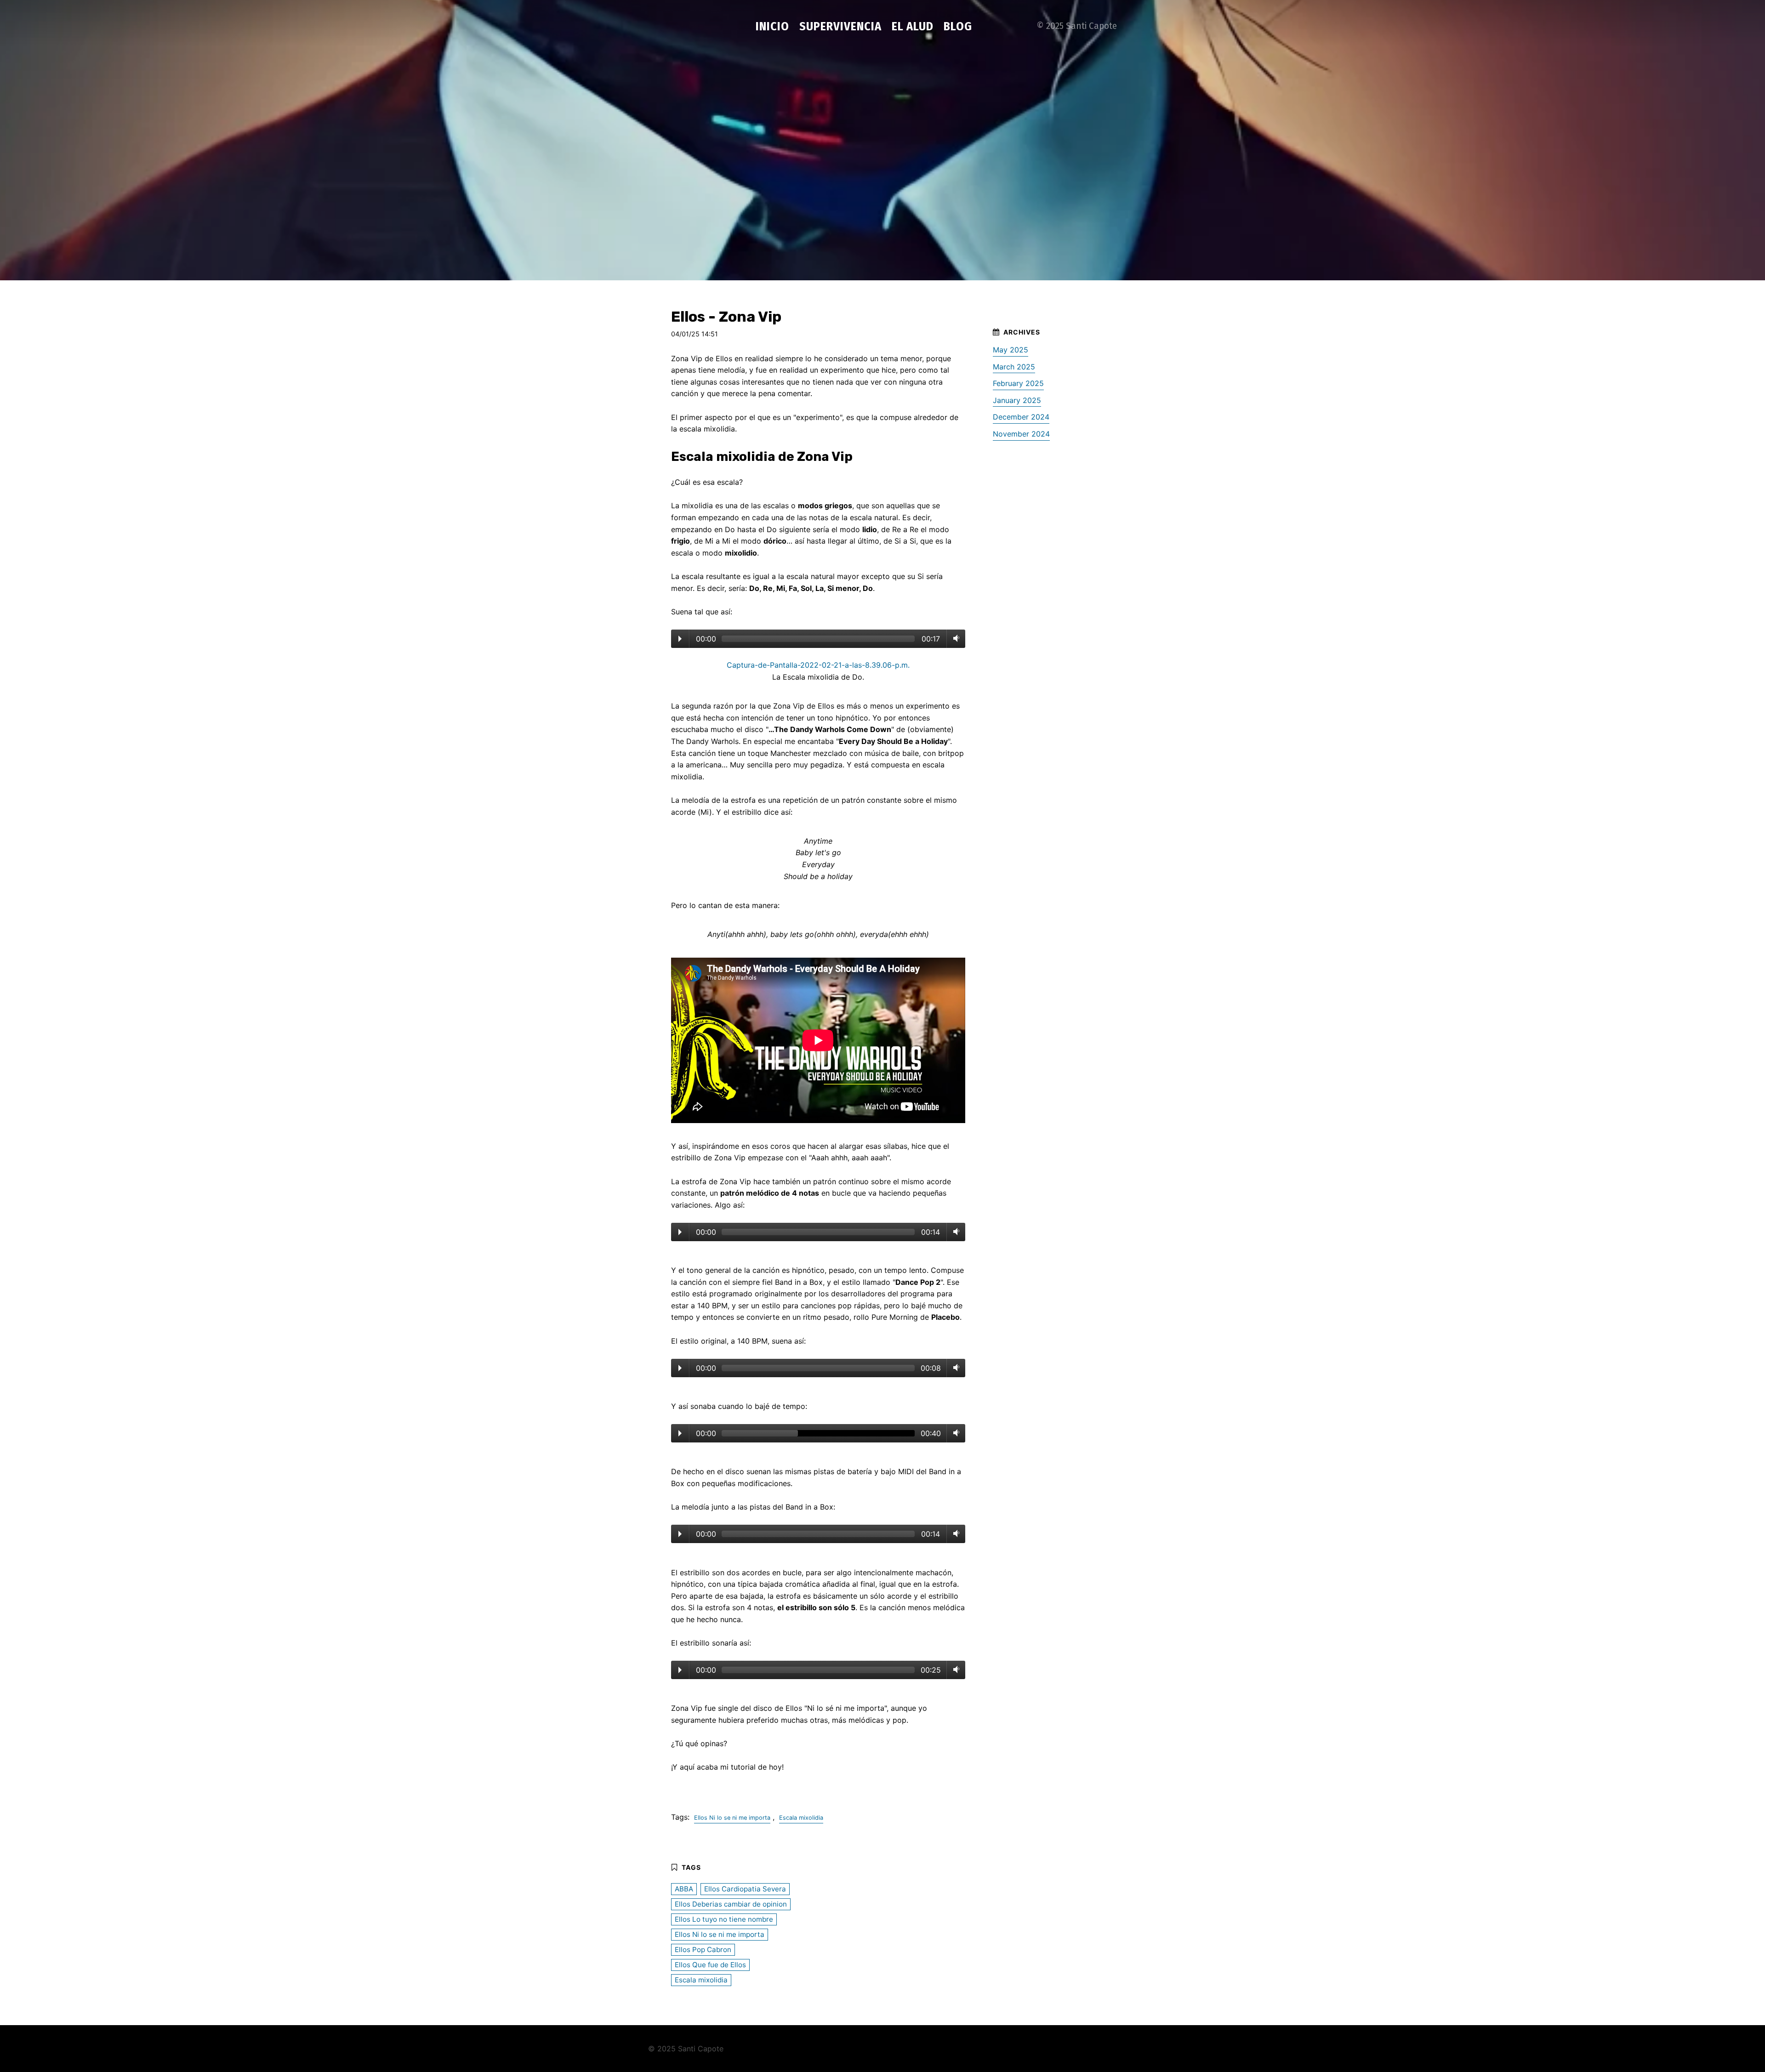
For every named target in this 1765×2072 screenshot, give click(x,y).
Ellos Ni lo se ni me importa (732, 1818)
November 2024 (1021, 434)
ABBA (684, 1889)
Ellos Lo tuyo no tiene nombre (724, 1919)
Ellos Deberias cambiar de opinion (731, 1904)
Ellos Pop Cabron (703, 1950)
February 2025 (1018, 383)
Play (680, 639)
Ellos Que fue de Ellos (710, 1965)
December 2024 (1021, 417)
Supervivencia (840, 26)
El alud (913, 26)
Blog (958, 26)
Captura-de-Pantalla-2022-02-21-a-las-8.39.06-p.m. (818, 665)
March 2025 (1014, 367)
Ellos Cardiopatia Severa (745, 1889)
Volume (954, 638)
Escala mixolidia (801, 1818)
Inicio (772, 26)
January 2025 (1017, 400)
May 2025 (1011, 350)
